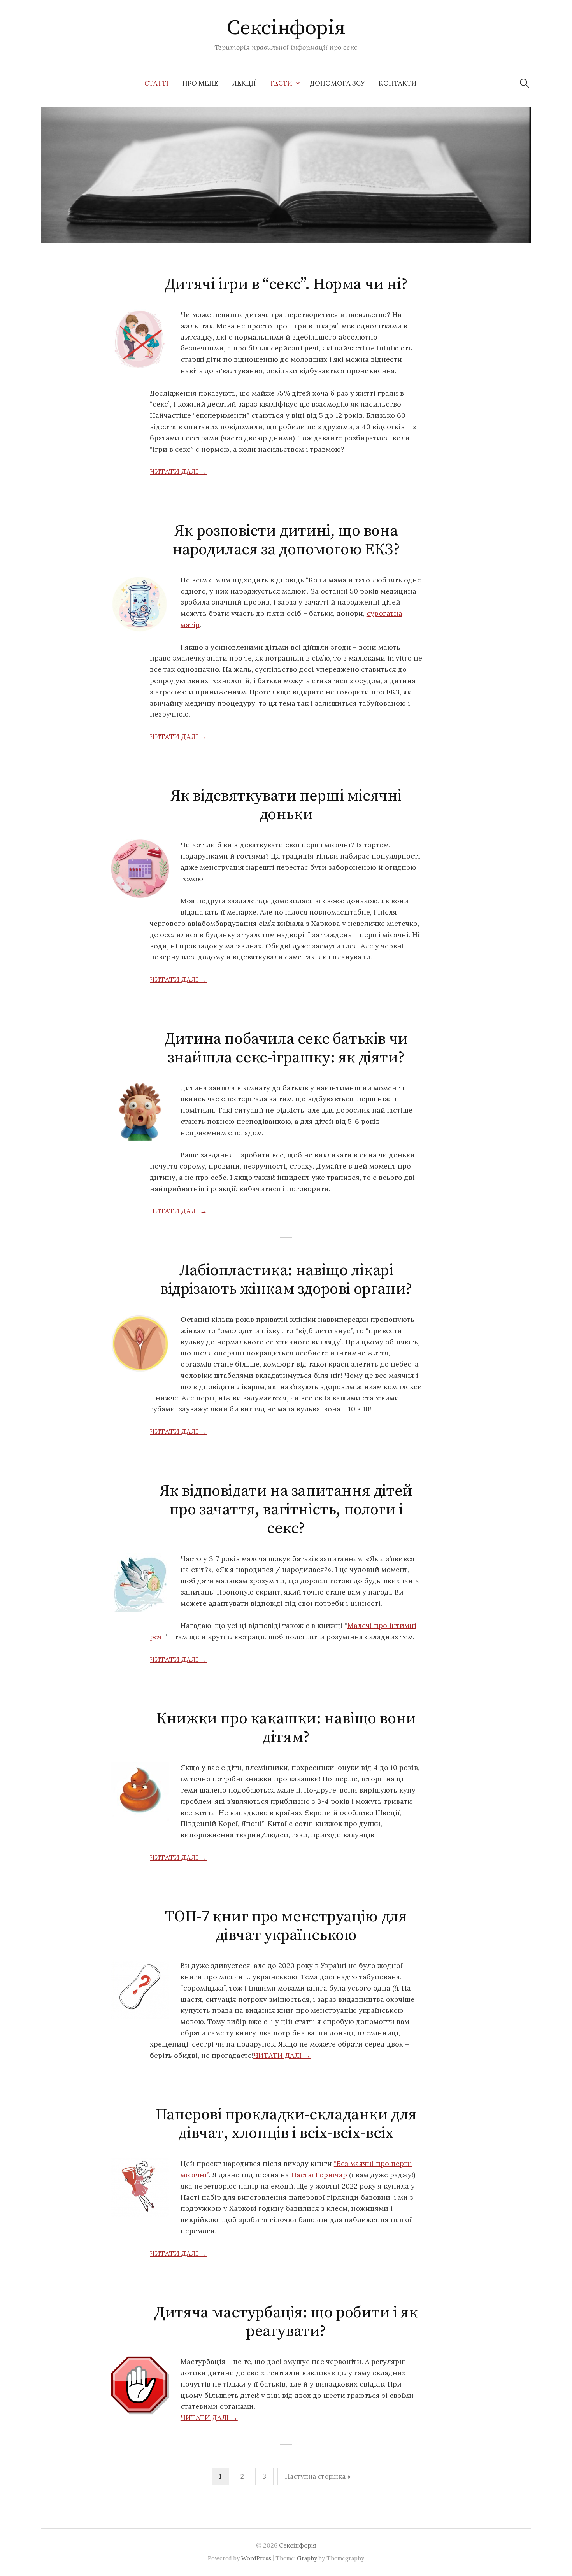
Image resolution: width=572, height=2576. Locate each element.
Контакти (397, 83)
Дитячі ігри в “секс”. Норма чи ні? (286, 284)
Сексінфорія (286, 28)
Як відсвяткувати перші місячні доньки (286, 805)
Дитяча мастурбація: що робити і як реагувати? (286, 2322)
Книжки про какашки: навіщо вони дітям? (286, 1728)
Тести (281, 83)
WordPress (256, 2558)
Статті (156, 83)
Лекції (244, 83)
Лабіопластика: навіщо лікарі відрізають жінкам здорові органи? (286, 1280)
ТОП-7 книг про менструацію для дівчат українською (286, 1926)
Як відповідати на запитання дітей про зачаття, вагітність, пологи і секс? (286, 1510)
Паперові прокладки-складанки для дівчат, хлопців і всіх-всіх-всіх (286, 2124)
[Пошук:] (525, 83)
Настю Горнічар (319, 2175)
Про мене (200, 83)
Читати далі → (178, 471)
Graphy (307, 2558)
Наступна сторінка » (318, 2476)
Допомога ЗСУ (337, 83)
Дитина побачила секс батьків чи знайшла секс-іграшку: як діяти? (286, 1048)
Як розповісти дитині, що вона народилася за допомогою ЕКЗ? (286, 540)
